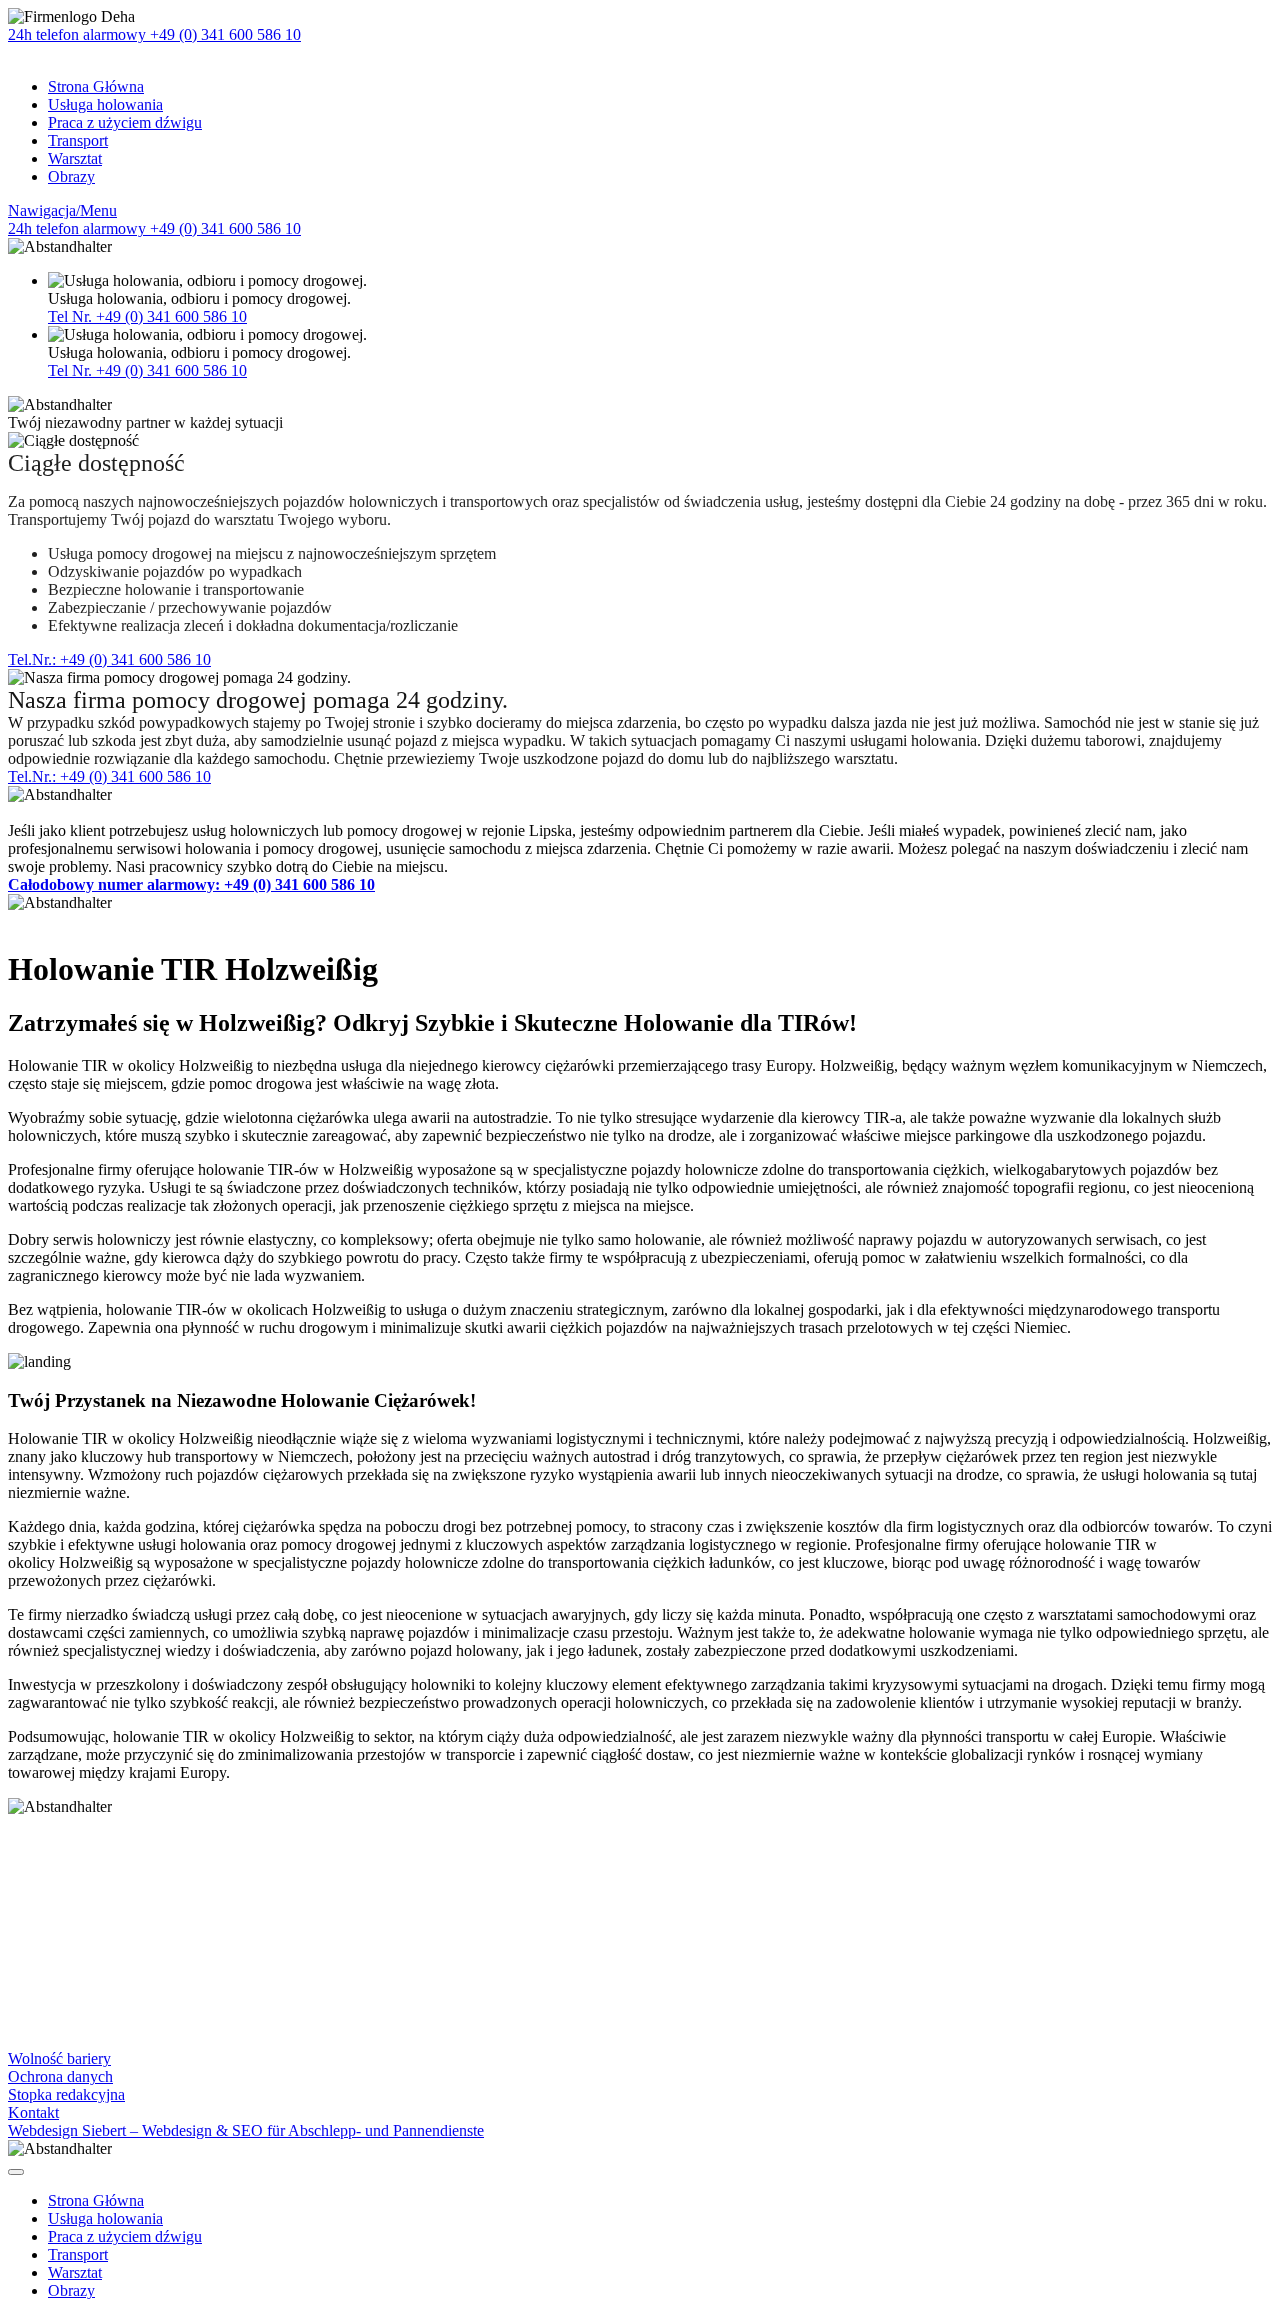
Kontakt (33, 2112)
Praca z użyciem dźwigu (125, 122)
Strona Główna (96, 86)
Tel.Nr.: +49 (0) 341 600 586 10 (109, 659)
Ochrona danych (60, 2076)
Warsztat (75, 158)
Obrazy (71, 176)
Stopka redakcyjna (66, 2094)
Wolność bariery (59, 2058)
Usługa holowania (105, 104)
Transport (78, 140)
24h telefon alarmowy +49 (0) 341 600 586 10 (154, 34)
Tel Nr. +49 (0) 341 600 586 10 (147, 316)
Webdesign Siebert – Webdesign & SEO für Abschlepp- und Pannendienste (246, 2130)
